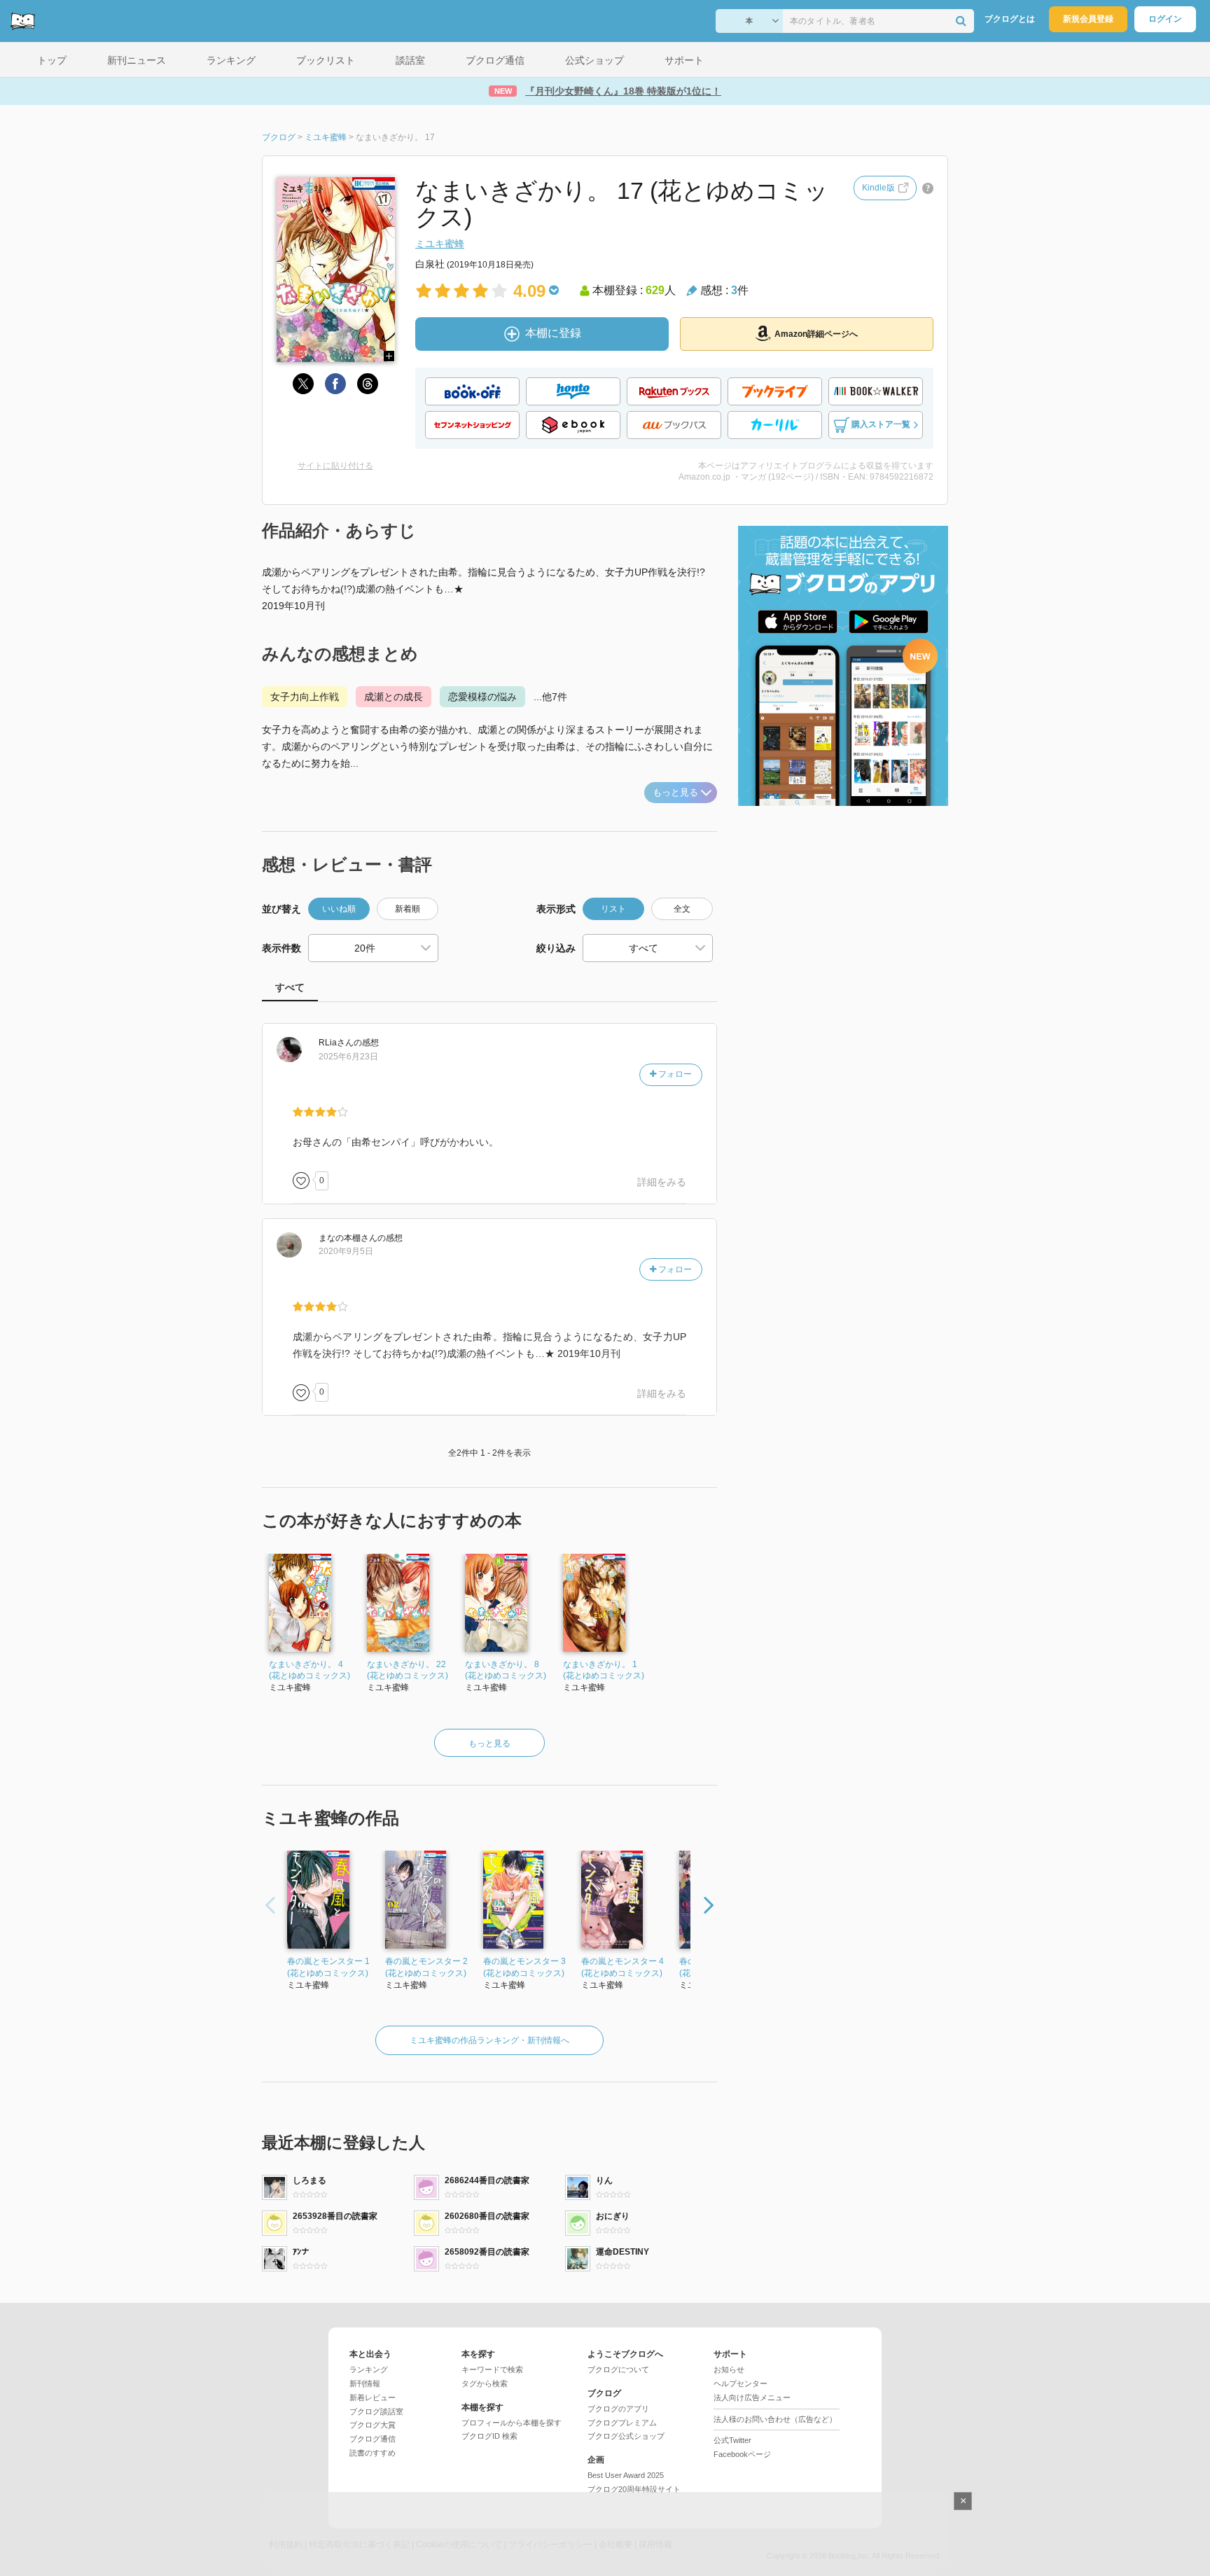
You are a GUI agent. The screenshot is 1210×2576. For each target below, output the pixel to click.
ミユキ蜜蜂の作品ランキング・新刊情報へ (489, 2040)
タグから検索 (485, 2383)
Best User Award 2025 (626, 2475)
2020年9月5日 (346, 1251)
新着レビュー (373, 2397)
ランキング (369, 2369)
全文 (682, 909)
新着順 (408, 909)
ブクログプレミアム (622, 2423)
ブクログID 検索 (489, 2436)
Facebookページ (742, 2454)
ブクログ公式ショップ (626, 2436)
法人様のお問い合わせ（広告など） (775, 2419)
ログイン (1165, 19)
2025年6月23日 (348, 1057)
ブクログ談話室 (376, 2411)
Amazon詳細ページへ (816, 334)
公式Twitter (732, 2440)
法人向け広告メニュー (752, 2397)
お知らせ (729, 2369)
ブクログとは (1010, 19)
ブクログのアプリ (618, 2409)
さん (336, 1043)
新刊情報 (365, 2383)
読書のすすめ (373, 2453)
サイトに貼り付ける (335, 466)
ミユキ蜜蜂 (440, 244)
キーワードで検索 (492, 2369)
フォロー (674, 1074)
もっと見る (675, 792)
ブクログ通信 (373, 2439)
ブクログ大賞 (373, 2425)
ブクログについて (618, 2369)
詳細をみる (662, 1182)
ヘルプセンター (740, 2383)
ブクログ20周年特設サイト (634, 2489)
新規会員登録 (1088, 19)
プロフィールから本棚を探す (512, 2423)
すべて (290, 987)
